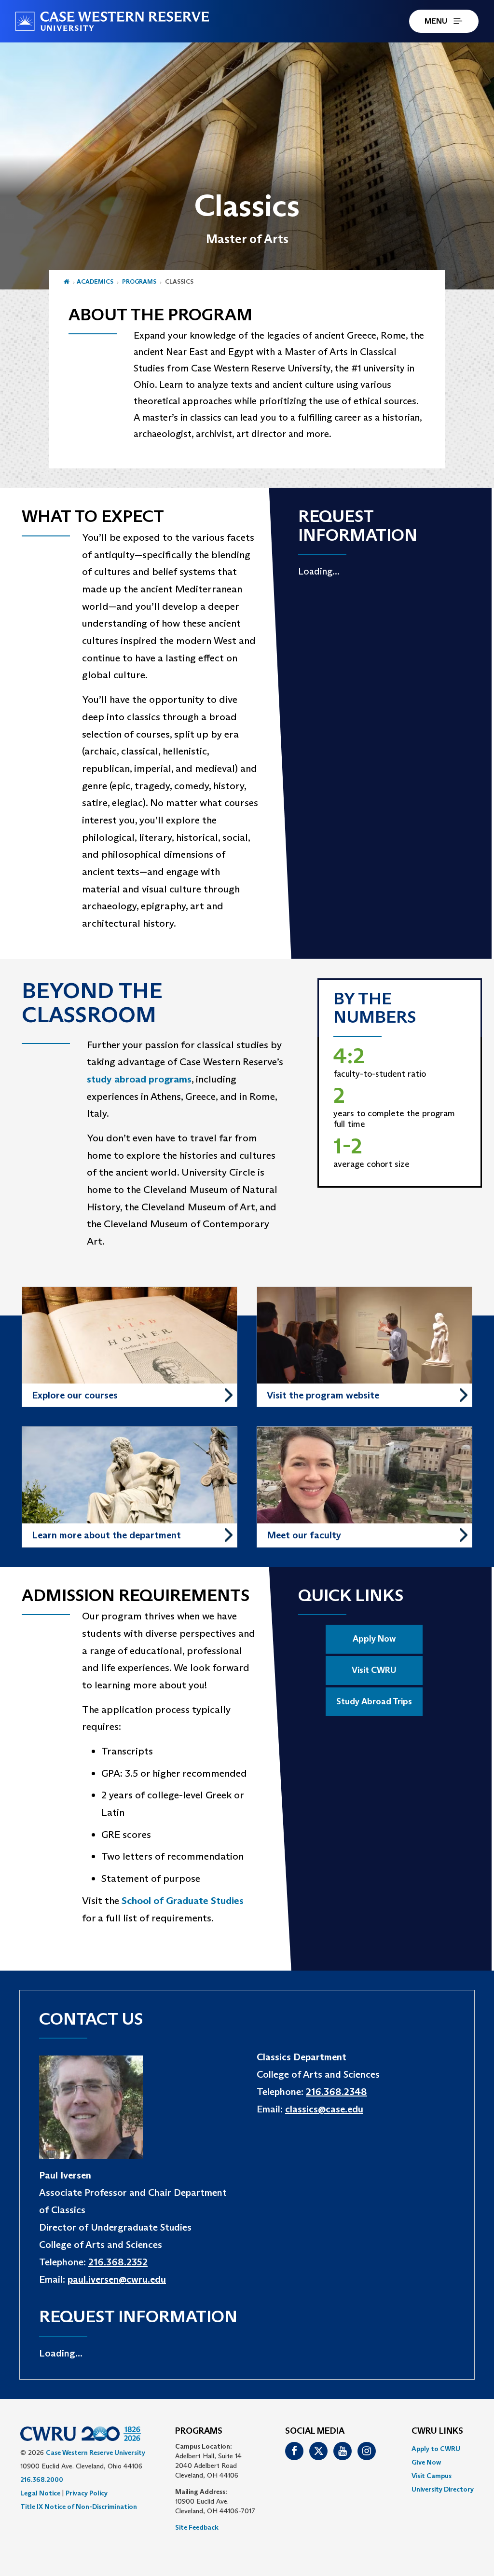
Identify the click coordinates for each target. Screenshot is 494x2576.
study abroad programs (139, 1079)
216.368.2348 (336, 2092)
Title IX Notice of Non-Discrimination (79, 2507)
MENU (436, 21)
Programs (139, 281)
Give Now (426, 2462)
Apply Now (374, 1639)
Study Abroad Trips (374, 1701)
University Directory (443, 2489)
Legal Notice (40, 2493)
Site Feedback (197, 2527)
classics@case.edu (324, 2109)
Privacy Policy (87, 2493)
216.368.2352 (118, 2262)
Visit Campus (432, 2476)
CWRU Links (437, 2431)
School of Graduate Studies (183, 1901)
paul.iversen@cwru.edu (117, 2279)
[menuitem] (443, 2449)
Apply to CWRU (436, 2449)
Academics (95, 281)
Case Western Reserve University (96, 2453)
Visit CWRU (374, 1670)
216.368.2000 (42, 2480)
